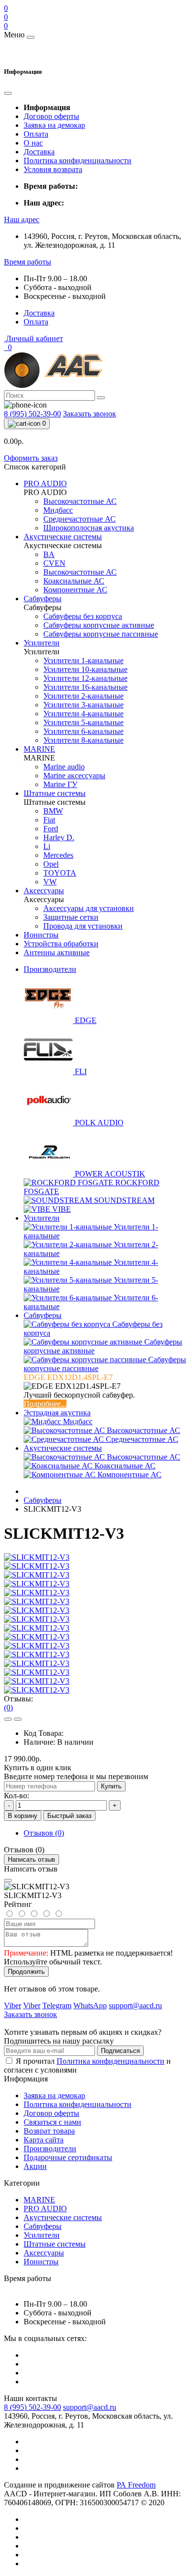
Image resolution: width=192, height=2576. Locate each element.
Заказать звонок (90, 414)
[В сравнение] (18, 1719)
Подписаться (120, 2051)
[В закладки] (8, 1719)
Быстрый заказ (69, 1816)
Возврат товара (49, 2131)
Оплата (36, 134)
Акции (35, 2166)
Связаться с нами (52, 2122)
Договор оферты (51, 116)
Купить (111, 1786)
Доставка (39, 152)
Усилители (42, 1218)
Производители (50, 969)
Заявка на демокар (54, 125)
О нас (33, 143)
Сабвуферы (43, 1315)
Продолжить (26, 1972)
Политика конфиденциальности (78, 161)
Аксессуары (44, 2253)
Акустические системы (63, 1448)
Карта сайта (44, 2140)
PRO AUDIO (45, 2209)
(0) (8, 1708)
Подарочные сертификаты (68, 2157)
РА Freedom (136, 2485)
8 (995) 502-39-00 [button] (32, 2407)
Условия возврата (53, 169)
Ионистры (41, 2262)
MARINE (39, 2200)
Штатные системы (55, 2244)
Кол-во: (16, 1796)
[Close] (8, 1880)
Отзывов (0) (44, 1833)
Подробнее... (45, 1404)
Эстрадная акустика (57, 1413)
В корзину (23, 1816)
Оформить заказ (31, 458)
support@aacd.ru (90, 2407)
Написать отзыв (32, 1859)
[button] (22, 220)
